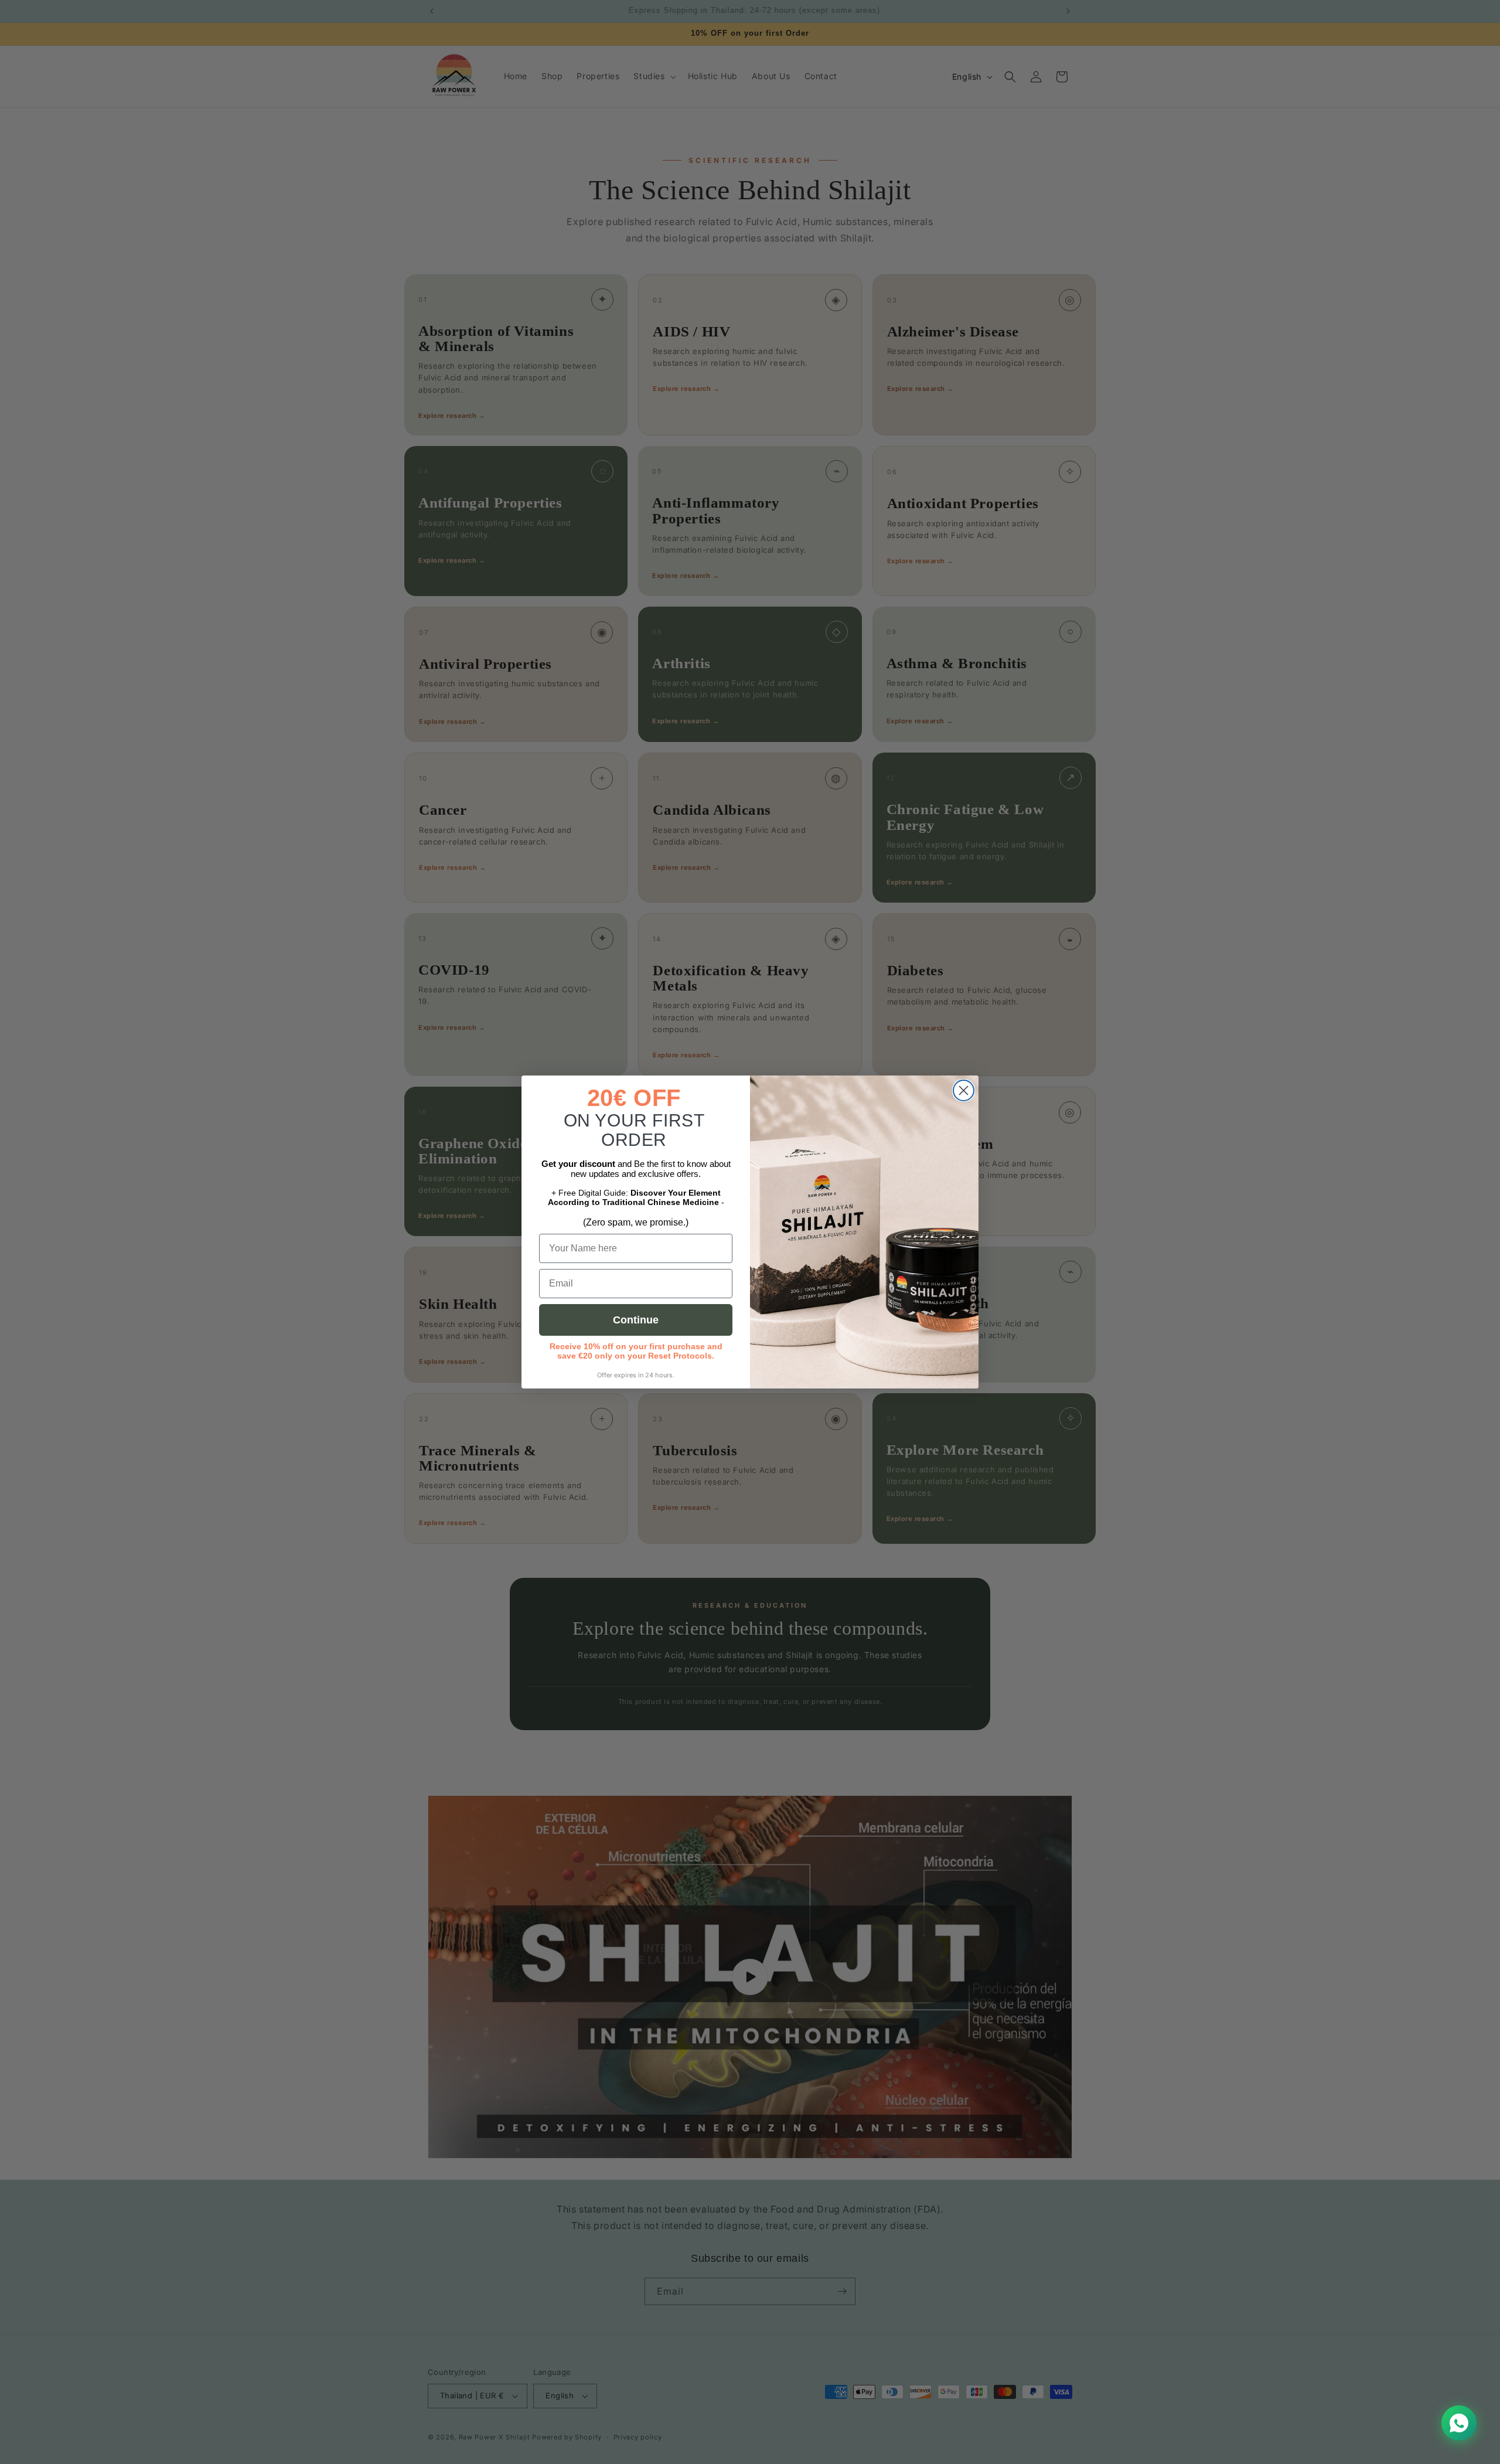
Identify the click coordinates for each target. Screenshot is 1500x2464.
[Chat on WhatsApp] (1459, 2423)
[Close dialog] (964, 1090)
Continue (636, 1320)
